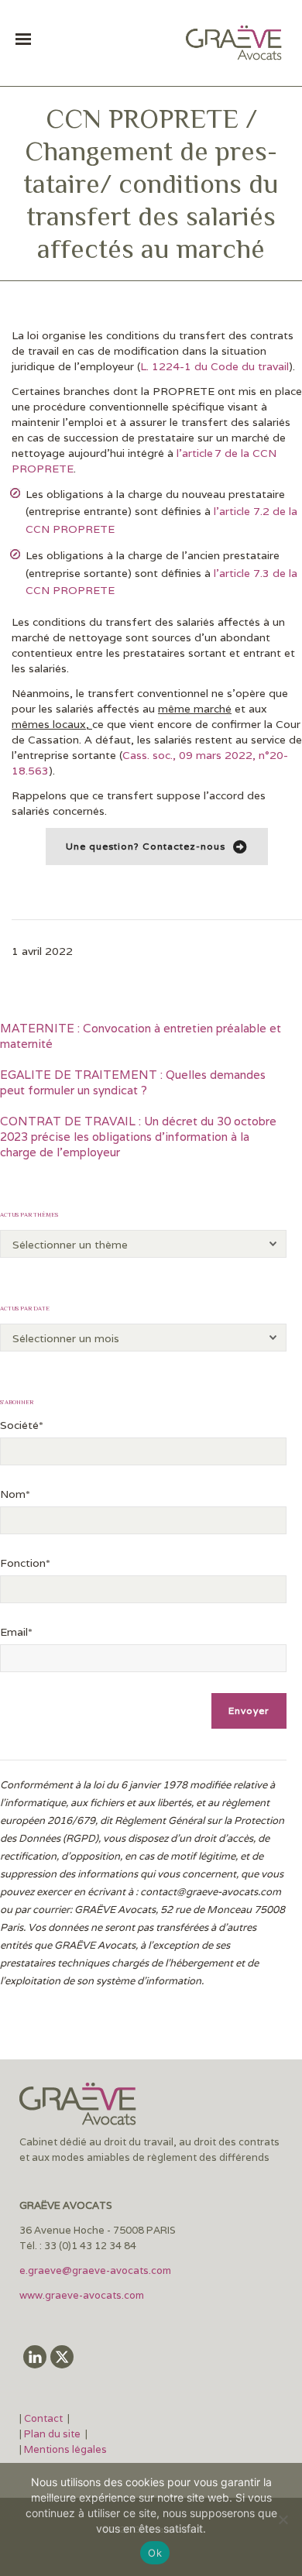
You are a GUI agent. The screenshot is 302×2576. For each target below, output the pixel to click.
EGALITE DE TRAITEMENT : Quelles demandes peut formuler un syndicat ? (133, 1082)
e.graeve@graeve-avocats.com (95, 2270)
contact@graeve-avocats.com (211, 1892)
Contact (45, 2418)
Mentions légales (65, 2449)
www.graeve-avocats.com (83, 2295)
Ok (155, 2553)
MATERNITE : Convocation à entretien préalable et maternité (141, 1036)
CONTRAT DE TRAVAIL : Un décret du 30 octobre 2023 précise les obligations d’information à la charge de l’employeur (138, 1137)
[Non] (283, 2519)
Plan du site (52, 2434)
